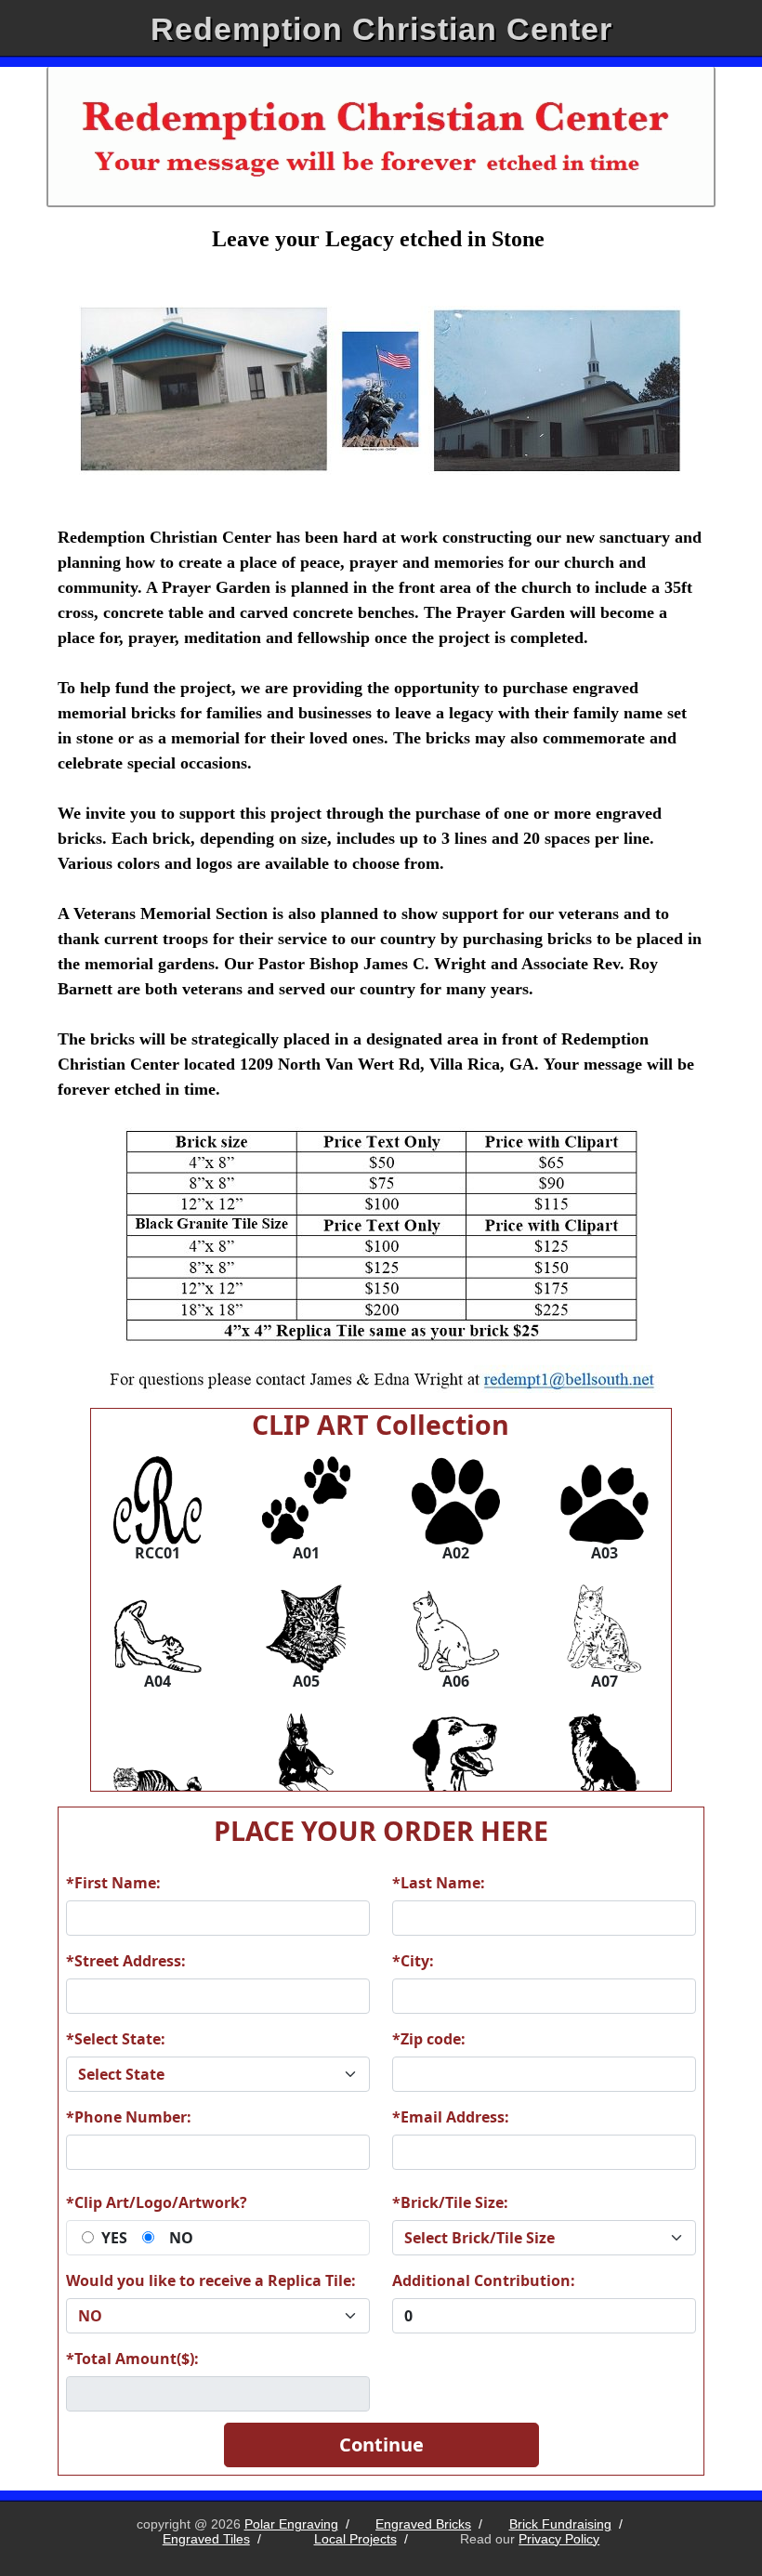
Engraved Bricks (423, 2524)
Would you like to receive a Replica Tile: (211, 2280)
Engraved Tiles (206, 2539)
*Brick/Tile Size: (450, 2202)
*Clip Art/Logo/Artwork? (157, 2202)
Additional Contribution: (484, 2280)
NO (181, 2238)
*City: (413, 1961)
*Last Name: (439, 1883)
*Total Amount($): (132, 2359)
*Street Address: (126, 1961)
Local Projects (355, 2539)
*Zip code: (429, 2039)
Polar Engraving (291, 2524)
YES (114, 2238)
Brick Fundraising (560, 2524)
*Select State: (116, 2039)
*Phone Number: (129, 2117)
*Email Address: (451, 2117)
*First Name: (113, 1883)
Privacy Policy (559, 2539)
